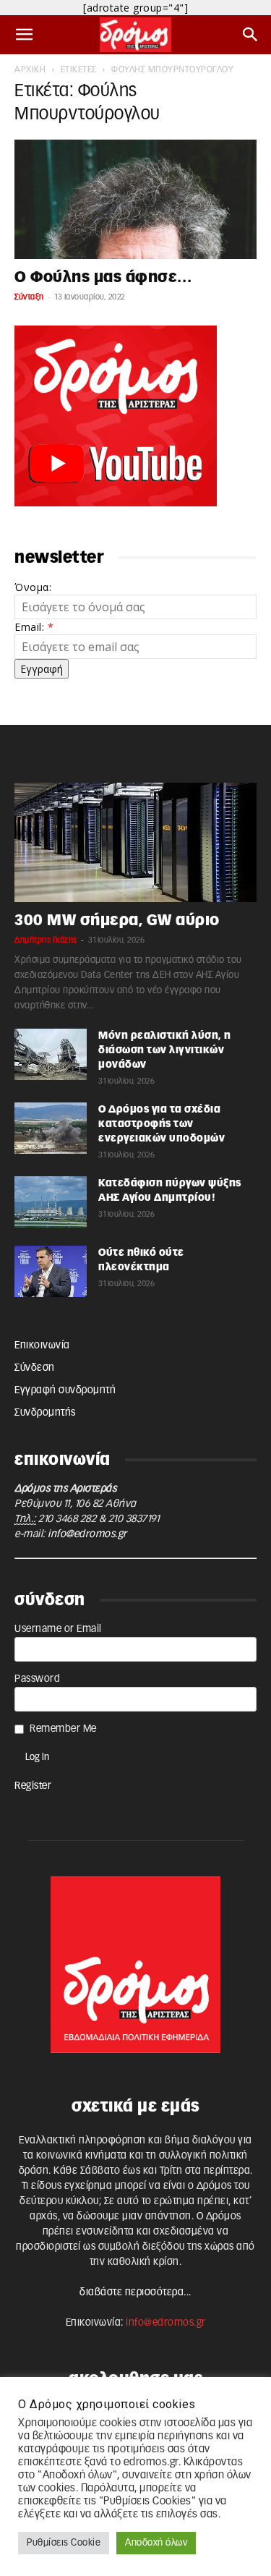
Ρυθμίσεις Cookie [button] (64, 2543)
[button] (25, 35)
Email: (34, 627)
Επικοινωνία (42, 1346)
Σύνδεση (35, 1368)
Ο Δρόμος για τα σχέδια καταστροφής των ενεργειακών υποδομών (162, 1124)
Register (33, 1786)
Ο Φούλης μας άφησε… (103, 277)
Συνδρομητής (45, 1413)
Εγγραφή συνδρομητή (65, 1390)
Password (37, 1679)
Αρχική (30, 69)
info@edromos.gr (87, 1534)
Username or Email (58, 1629)
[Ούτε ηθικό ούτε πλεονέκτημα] (51, 1271)
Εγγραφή (42, 669)
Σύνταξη (29, 297)
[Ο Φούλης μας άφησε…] (135, 199)
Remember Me (63, 1729)
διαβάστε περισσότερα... (135, 2292)
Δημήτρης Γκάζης (46, 940)
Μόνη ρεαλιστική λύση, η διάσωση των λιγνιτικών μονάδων (165, 1050)
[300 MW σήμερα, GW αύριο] (135, 842)
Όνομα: (33, 587)
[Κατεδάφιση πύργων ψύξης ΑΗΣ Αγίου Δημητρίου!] (51, 1202)
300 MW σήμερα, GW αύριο (117, 921)
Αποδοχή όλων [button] (156, 2543)
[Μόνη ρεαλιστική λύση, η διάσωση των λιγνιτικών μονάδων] (51, 1054)
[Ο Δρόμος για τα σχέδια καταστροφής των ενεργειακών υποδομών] (51, 1128)
